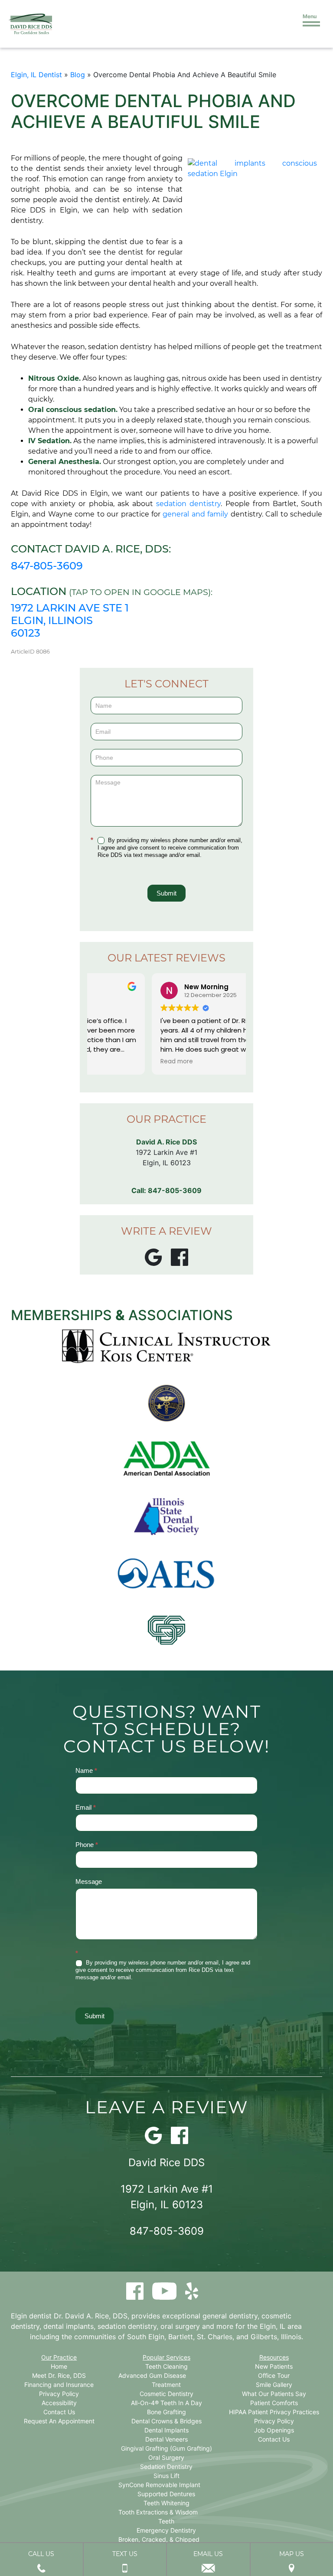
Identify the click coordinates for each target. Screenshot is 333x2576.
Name (86, 1770)
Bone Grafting (166, 2412)
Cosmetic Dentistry (166, 2394)
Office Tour (274, 2375)
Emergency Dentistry (166, 2530)
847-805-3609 (47, 566)
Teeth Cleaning (166, 2366)
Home (59, 2366)
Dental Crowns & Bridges (166, 2421)
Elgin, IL (273, 2326)
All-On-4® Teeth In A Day (166, 2403)
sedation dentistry (188, 504)
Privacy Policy (59, 2394)
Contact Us (59, 2412)
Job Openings (274, 2430)
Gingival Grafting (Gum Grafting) (166, 2448)
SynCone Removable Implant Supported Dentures (159, 2489)
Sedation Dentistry (166, 2466)
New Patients (274, 2366)
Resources (274, 2357)
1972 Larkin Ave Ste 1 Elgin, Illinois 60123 (70, 620)
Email (86, 1807)
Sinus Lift (166, 2476)
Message (89, 1881)
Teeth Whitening (166, 2503)
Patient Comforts (274, 2403)
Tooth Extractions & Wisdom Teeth (158, 2517)
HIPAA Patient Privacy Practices (274, 2412)
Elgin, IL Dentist (36, 75)
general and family (195, 514)
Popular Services (166, 2357)
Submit (166, 893)
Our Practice (59, 2357)
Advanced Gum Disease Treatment (152, 2380)
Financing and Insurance (59, 2385)
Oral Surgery (166, 2457)
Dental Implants (166, 2430)
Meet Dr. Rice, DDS (59, 2375)
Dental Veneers (166, 2439)
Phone (87, 1845)
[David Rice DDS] (30, 24)
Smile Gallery (274, 2385)
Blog (78, 75)
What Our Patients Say (274, 2394)
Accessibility (59, 2403)
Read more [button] (116, 1062)
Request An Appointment (59, 2421)
